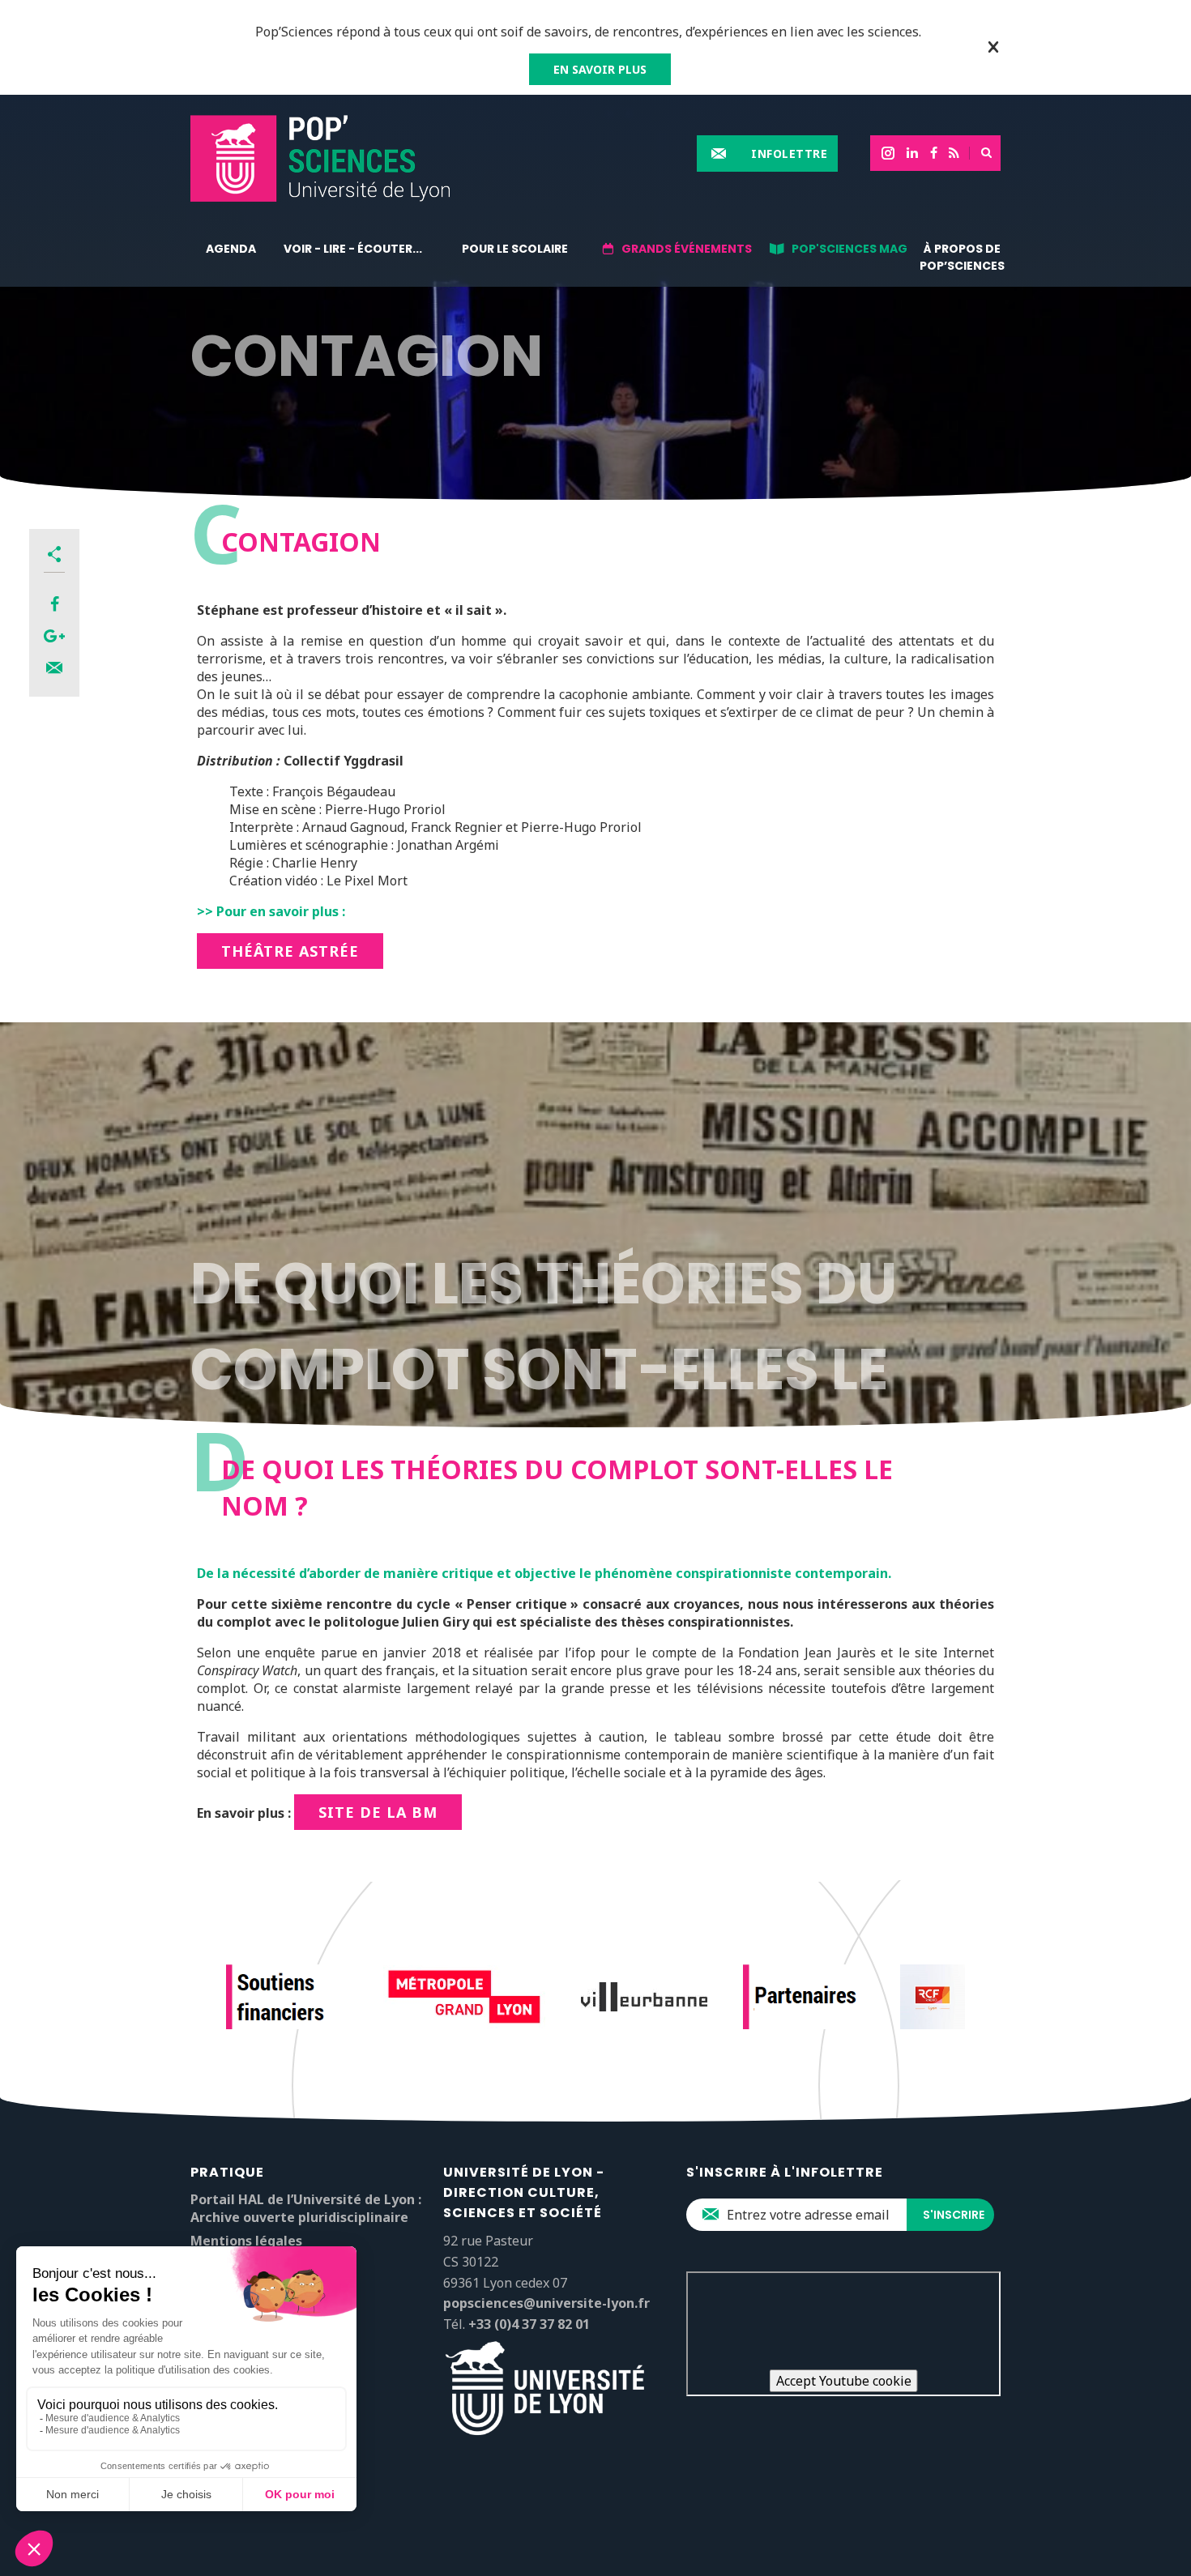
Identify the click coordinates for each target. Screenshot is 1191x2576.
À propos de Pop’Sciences (962, 257)
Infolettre (789, 154)
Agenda (231, 249)
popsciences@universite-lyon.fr (546, 2303)
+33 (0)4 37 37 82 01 (529, 2324)
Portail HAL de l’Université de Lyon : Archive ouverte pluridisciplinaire (306, 2208)
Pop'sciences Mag (849, 249)
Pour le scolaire (515, 249)
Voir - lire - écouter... (353, 249)
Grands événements (687, 249)
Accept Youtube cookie (844, 2381)
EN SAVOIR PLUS (600, 69)
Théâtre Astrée (290, 951)
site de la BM (378, 1812)
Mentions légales (246, 2241)
